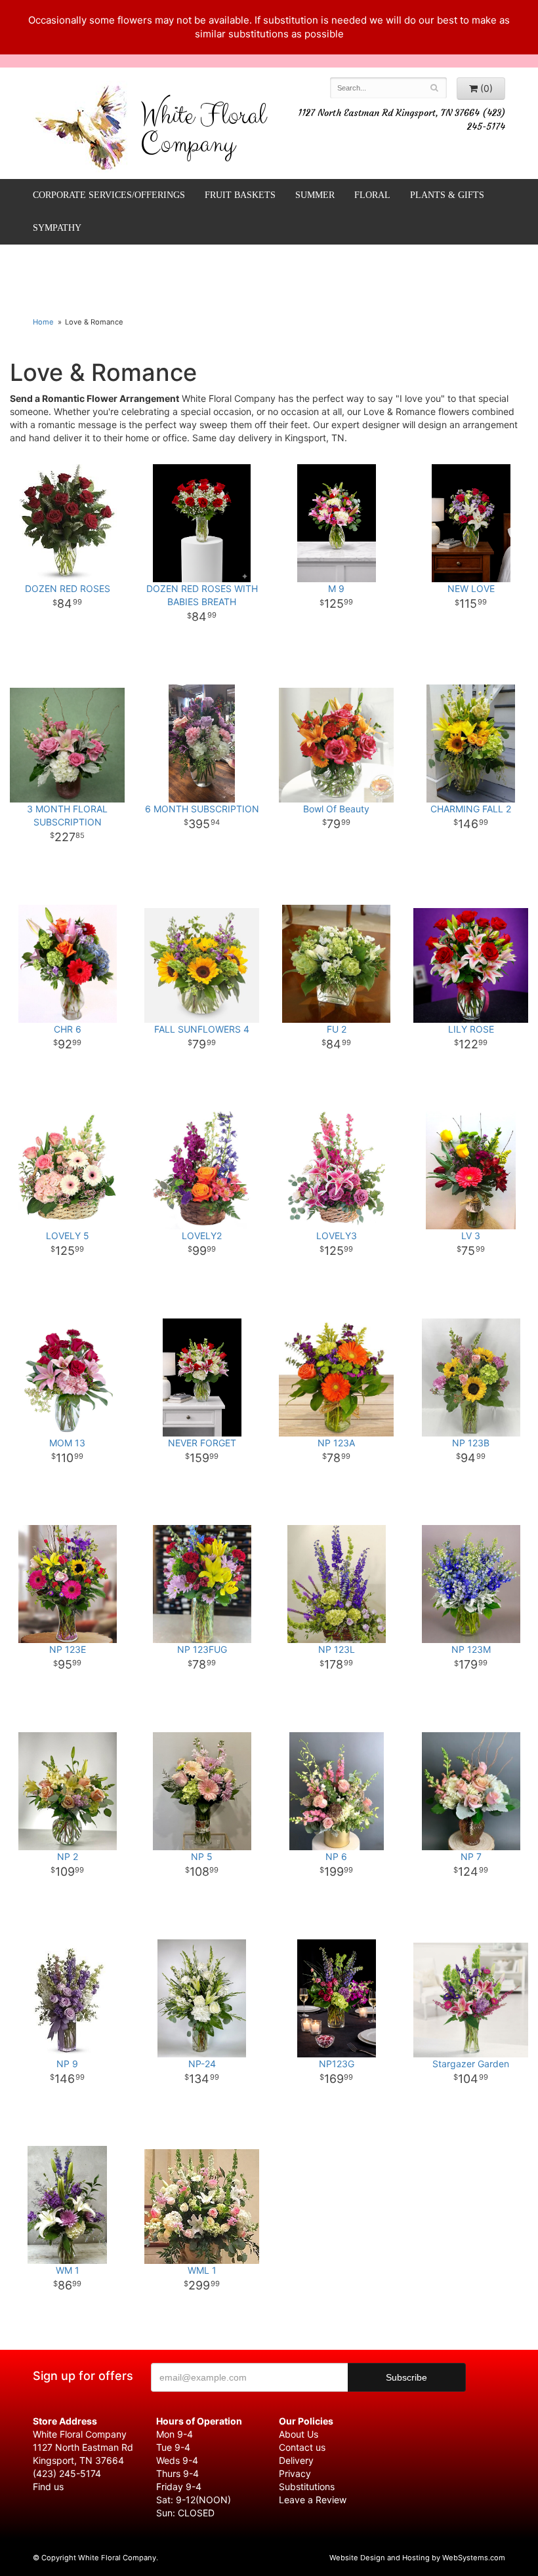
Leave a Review (313, 2500)
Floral (372, 195)
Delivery (296, 2460)
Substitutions (307, 2487)
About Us (299, 2434)
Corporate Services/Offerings (109, 195)
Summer (315, 195)
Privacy (295, 2473)
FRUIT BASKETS (240, 195)
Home (43, 322)
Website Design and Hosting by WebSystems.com (417, 2558)
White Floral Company (203, 133)
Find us (48, 2487)
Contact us (302, 2447)
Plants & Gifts (447, 195)
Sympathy (57, 228)
